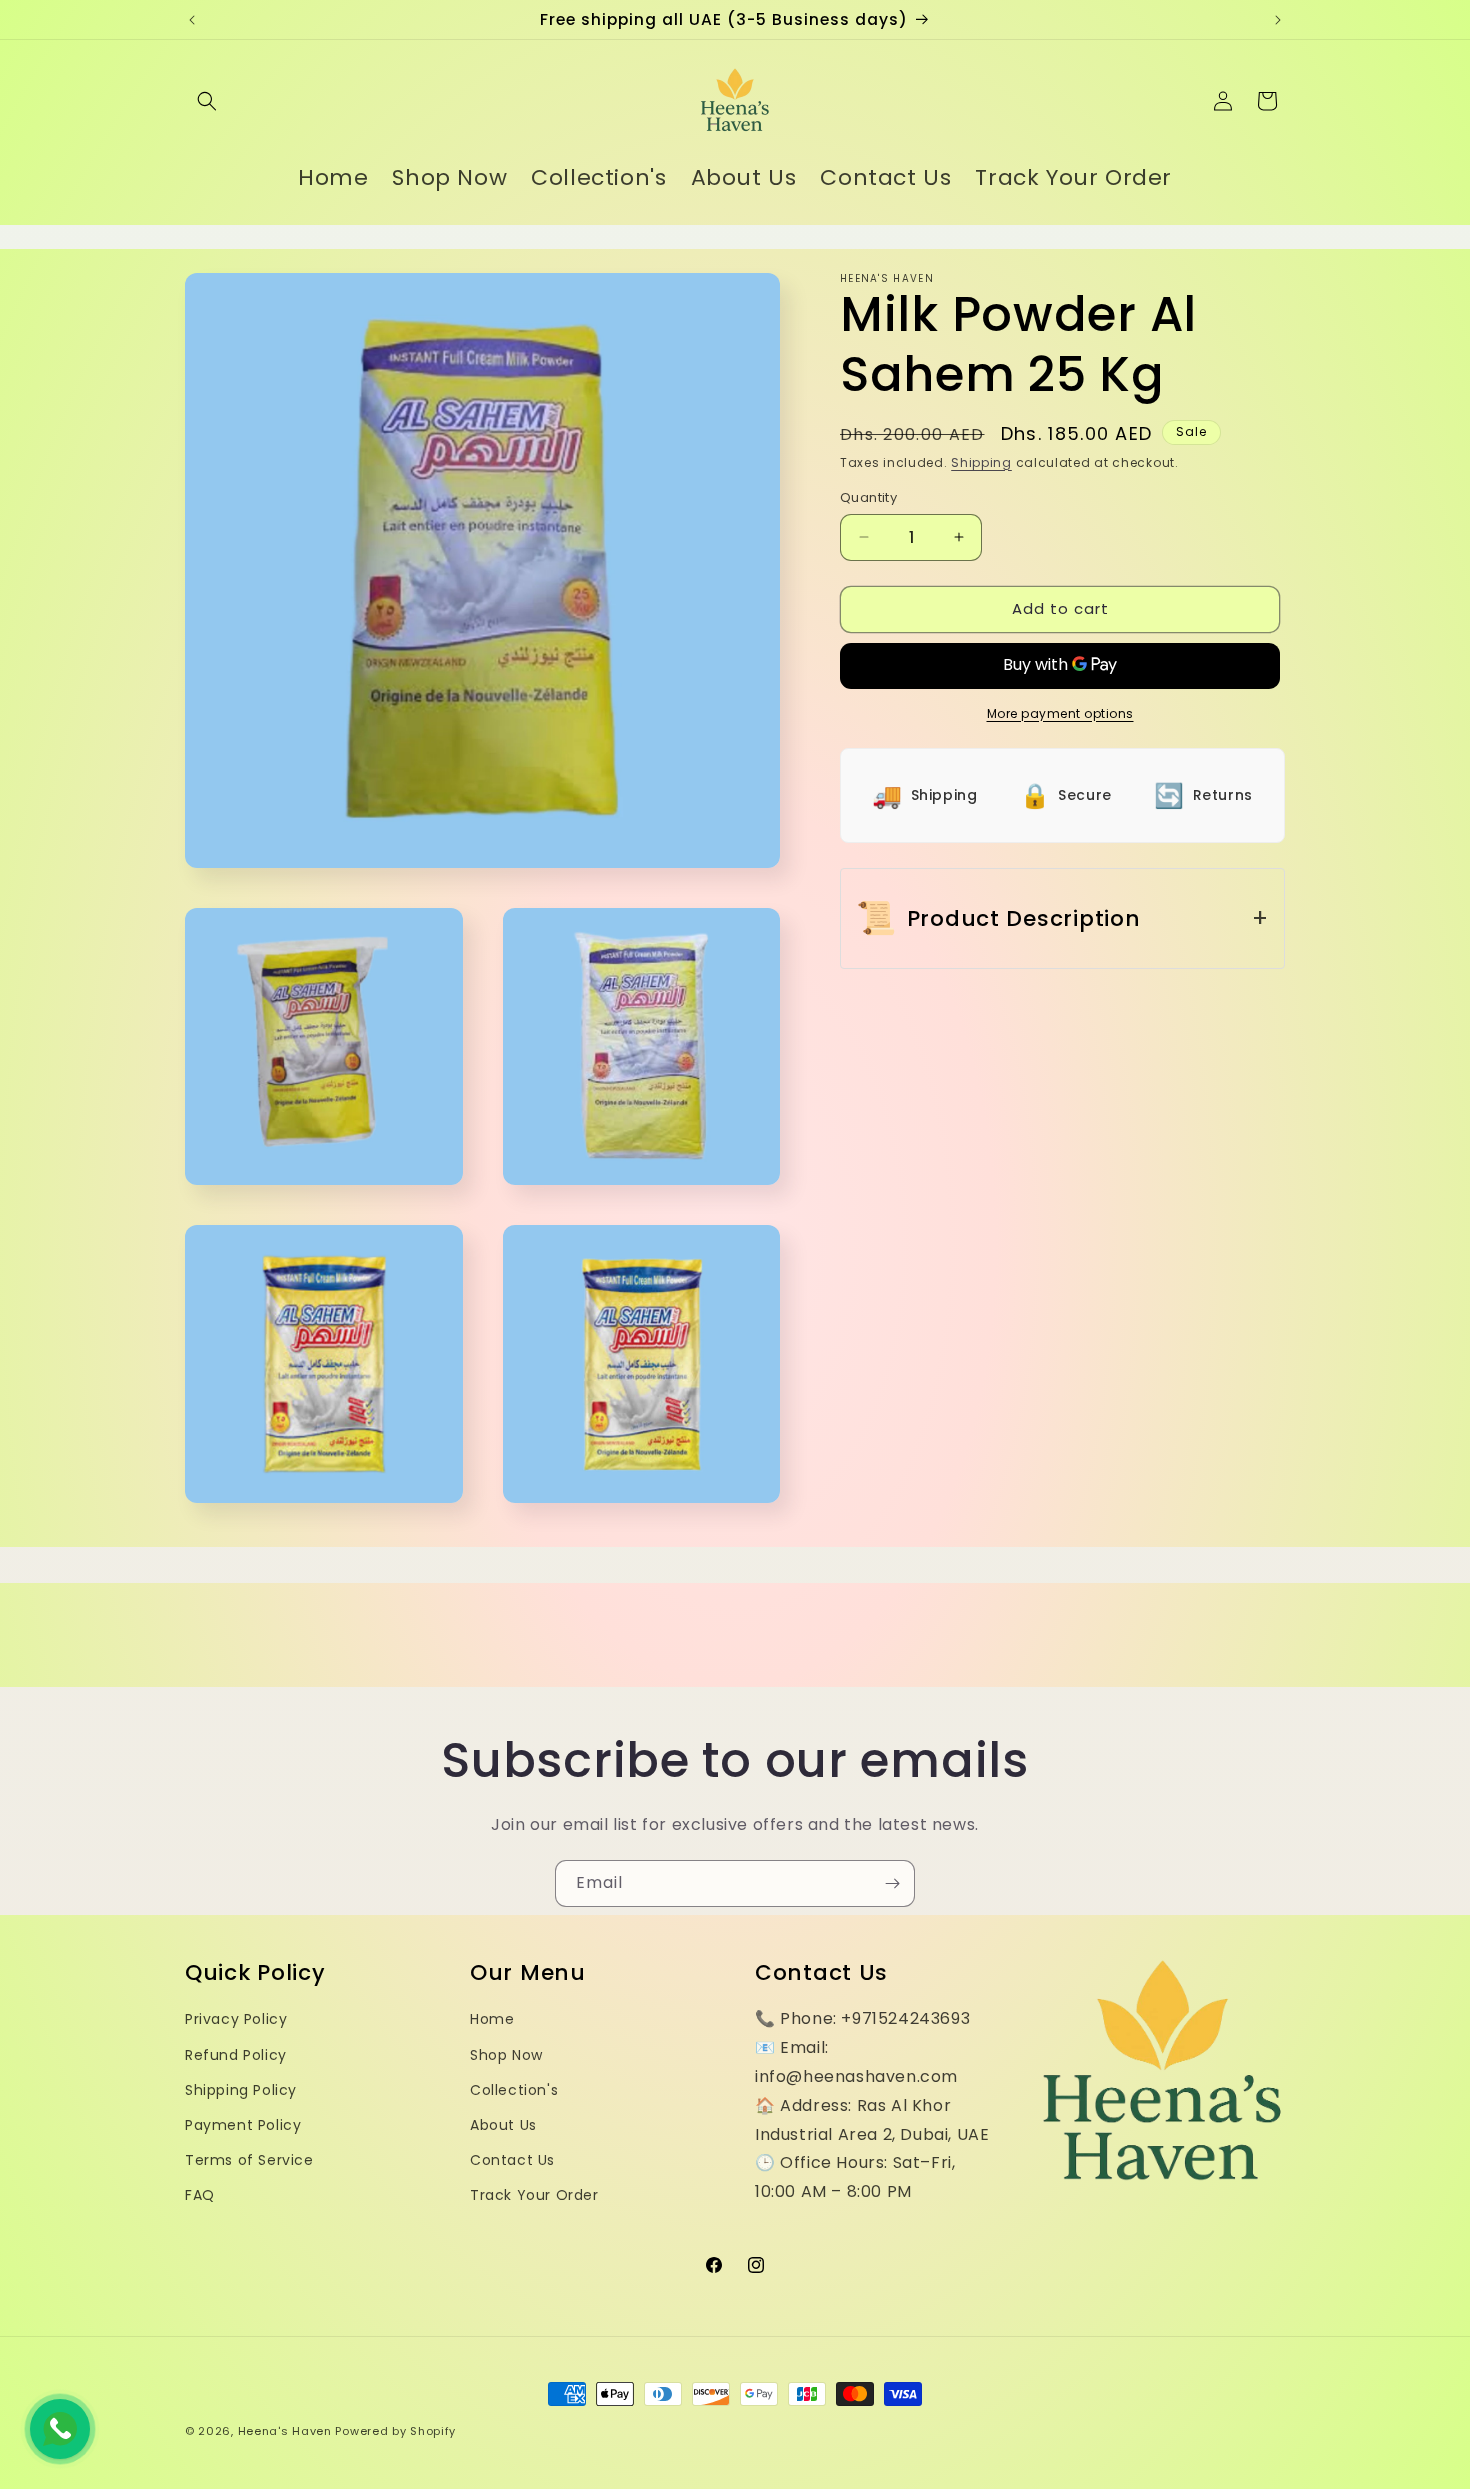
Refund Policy (236, 2055)
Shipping (981, 462)
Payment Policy (243, 2125)
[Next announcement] (1278, 20)
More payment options (1060, 713)
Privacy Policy (236, 2019)
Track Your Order (534, 2195)
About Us (503, 2125)
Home (492, 2019)
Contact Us (512, 2160)
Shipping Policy (241, 2090)
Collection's (514, 2090)
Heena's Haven (285, 2431)
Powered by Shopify (395, 2431)
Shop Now (506, 2055)
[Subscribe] (892, 1883)
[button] (207, 101)
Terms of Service (249, 2160)
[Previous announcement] (192, 20)
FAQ (200, 2195)
